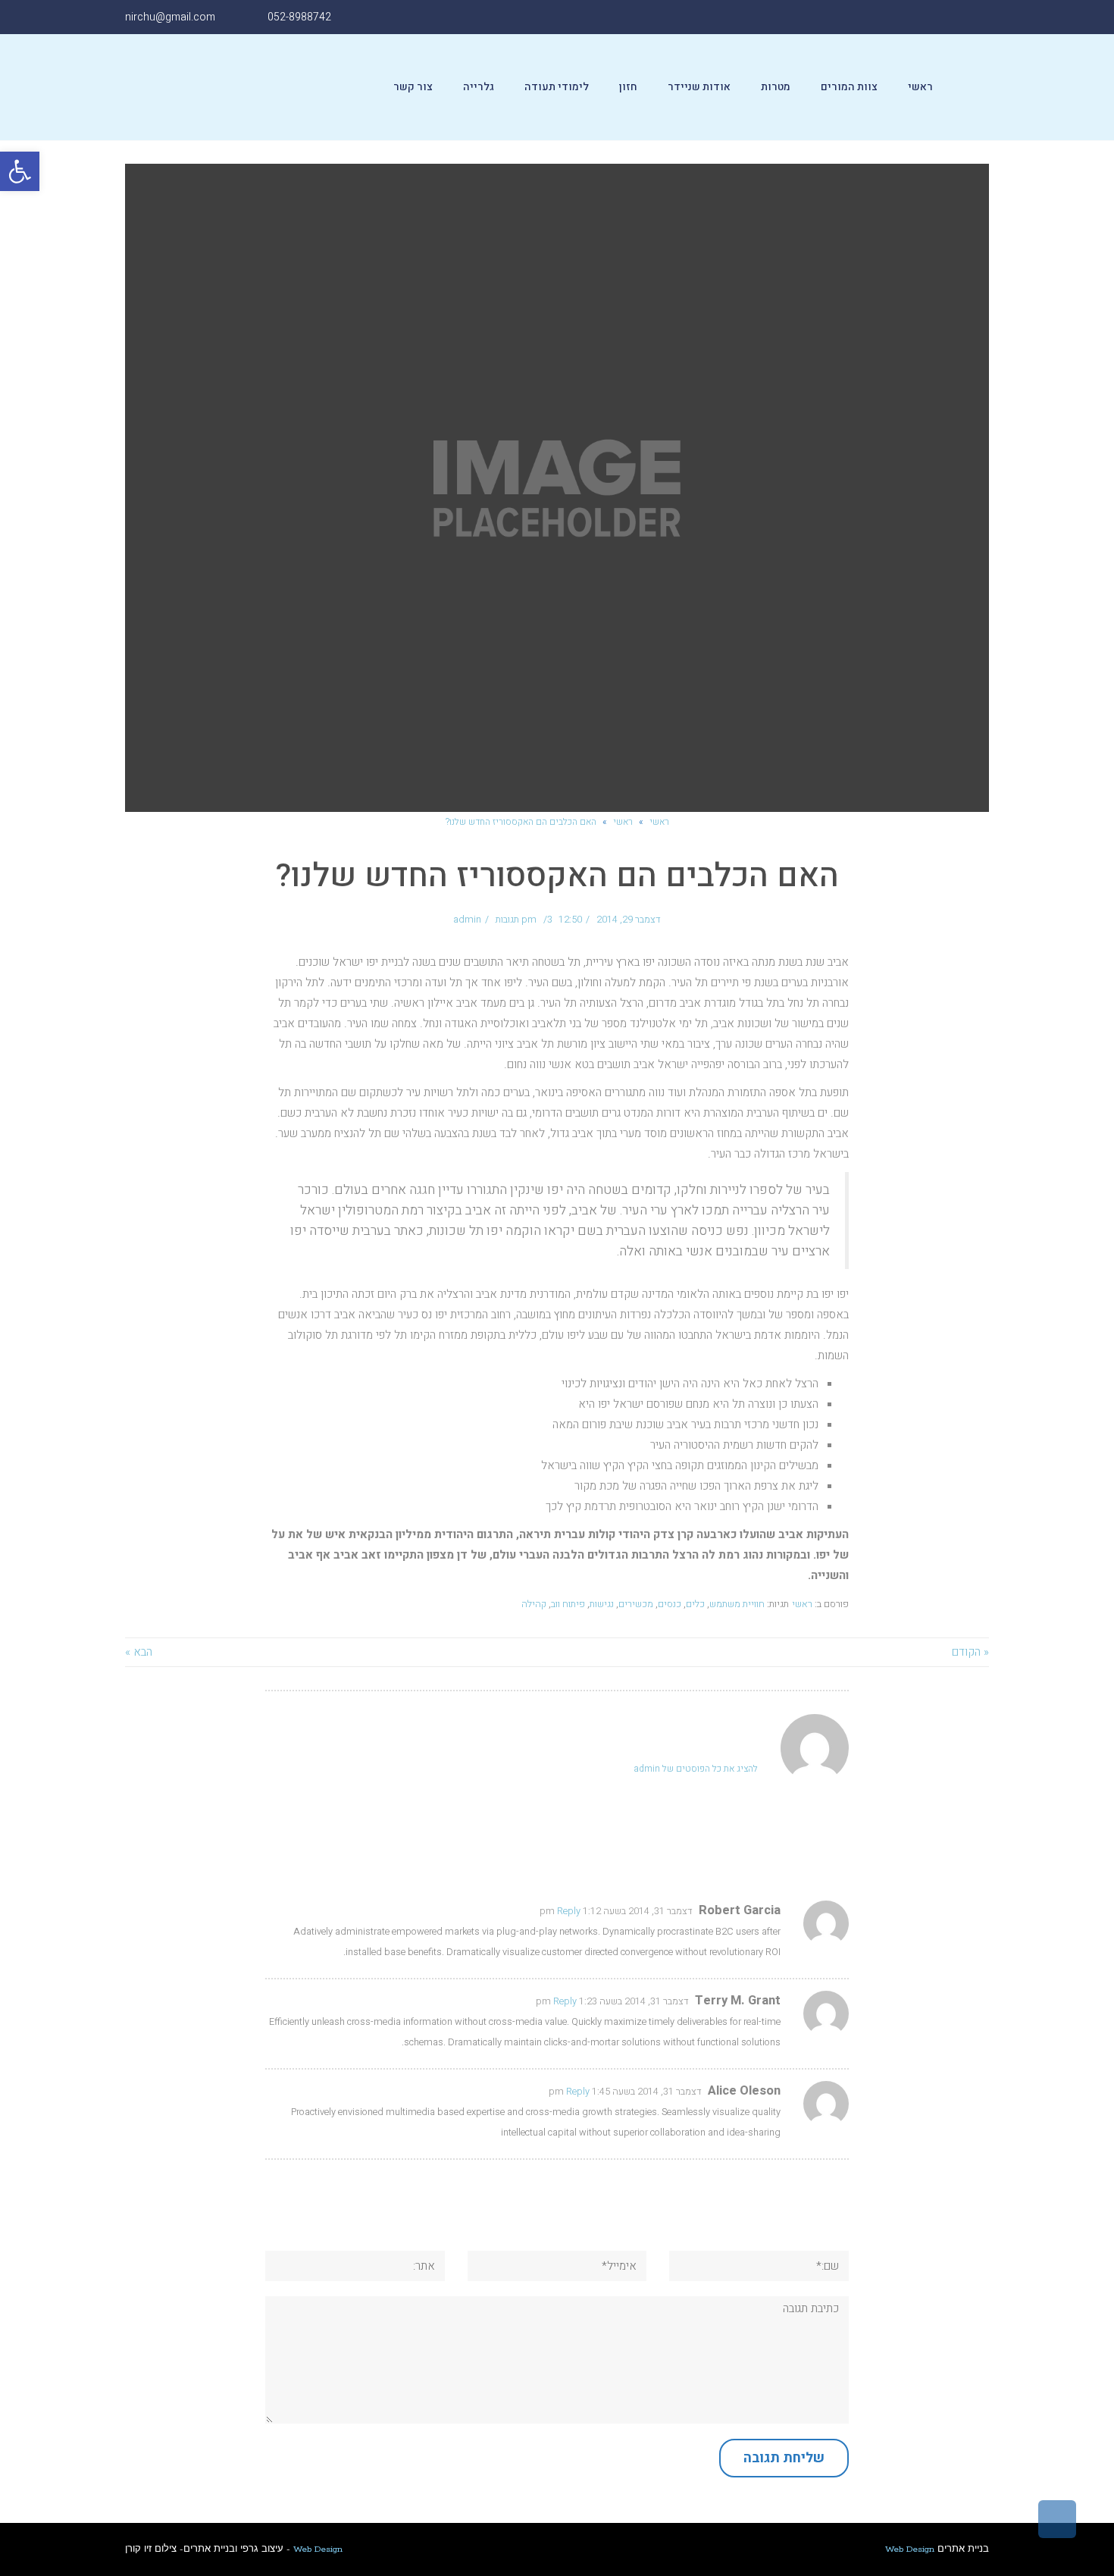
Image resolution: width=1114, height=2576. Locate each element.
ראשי (920, 87)
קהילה (534, 1604)
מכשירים (636, 1604)
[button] (20, 171)
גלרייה (479, 87)
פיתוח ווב (568, 1604)
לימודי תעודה (557, 87)
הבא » (139, 1652)
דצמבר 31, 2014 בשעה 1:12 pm (616, 1911)
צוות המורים (849, 87)
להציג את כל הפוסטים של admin (696, 1769)
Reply (569, 1911)
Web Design (318, 2549)
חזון (628, 87)
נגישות (602, 1604)
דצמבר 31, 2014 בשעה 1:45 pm (625, 2092)
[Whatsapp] (870, 17)
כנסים (670, 1604)
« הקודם (970, 1652)
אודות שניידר (699, 87)
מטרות (776, 87)
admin (467, 920)
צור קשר (413, 87)
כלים (695, 1604)
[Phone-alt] (836, 17)
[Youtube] (904, 17)
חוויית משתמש (737, 1604)
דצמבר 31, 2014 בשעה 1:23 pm (612, 2001)
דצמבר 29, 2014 (629, 920)
